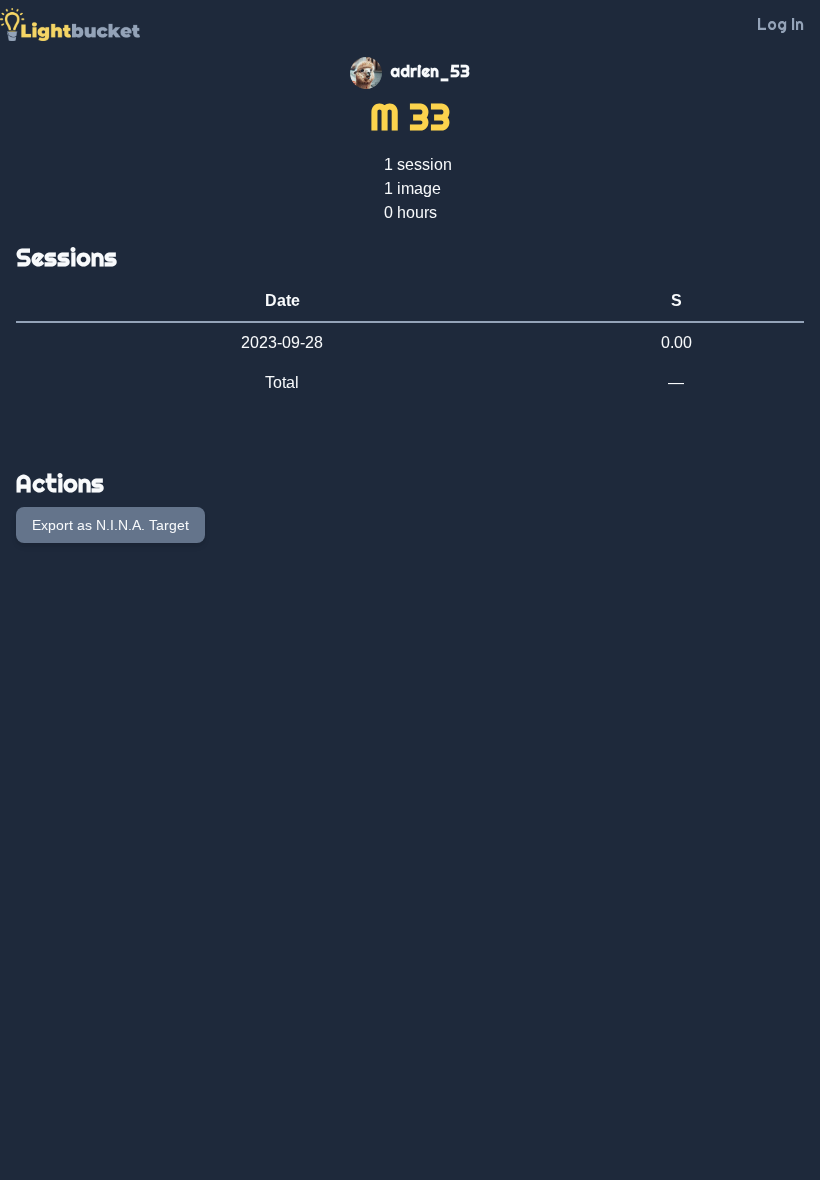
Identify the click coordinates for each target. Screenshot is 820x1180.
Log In (780, 24)
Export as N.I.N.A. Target (110, 525)
